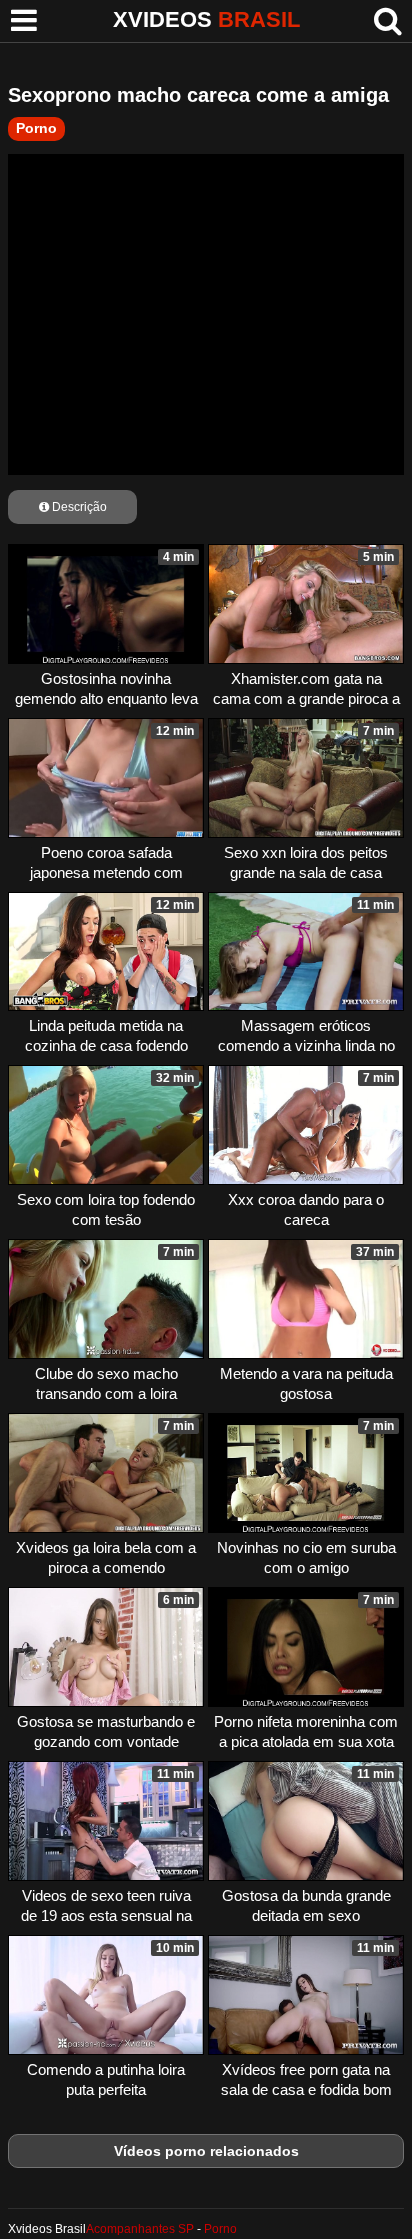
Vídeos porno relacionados (206, 2151)
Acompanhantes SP (140, 2229)
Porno (36, 128)
